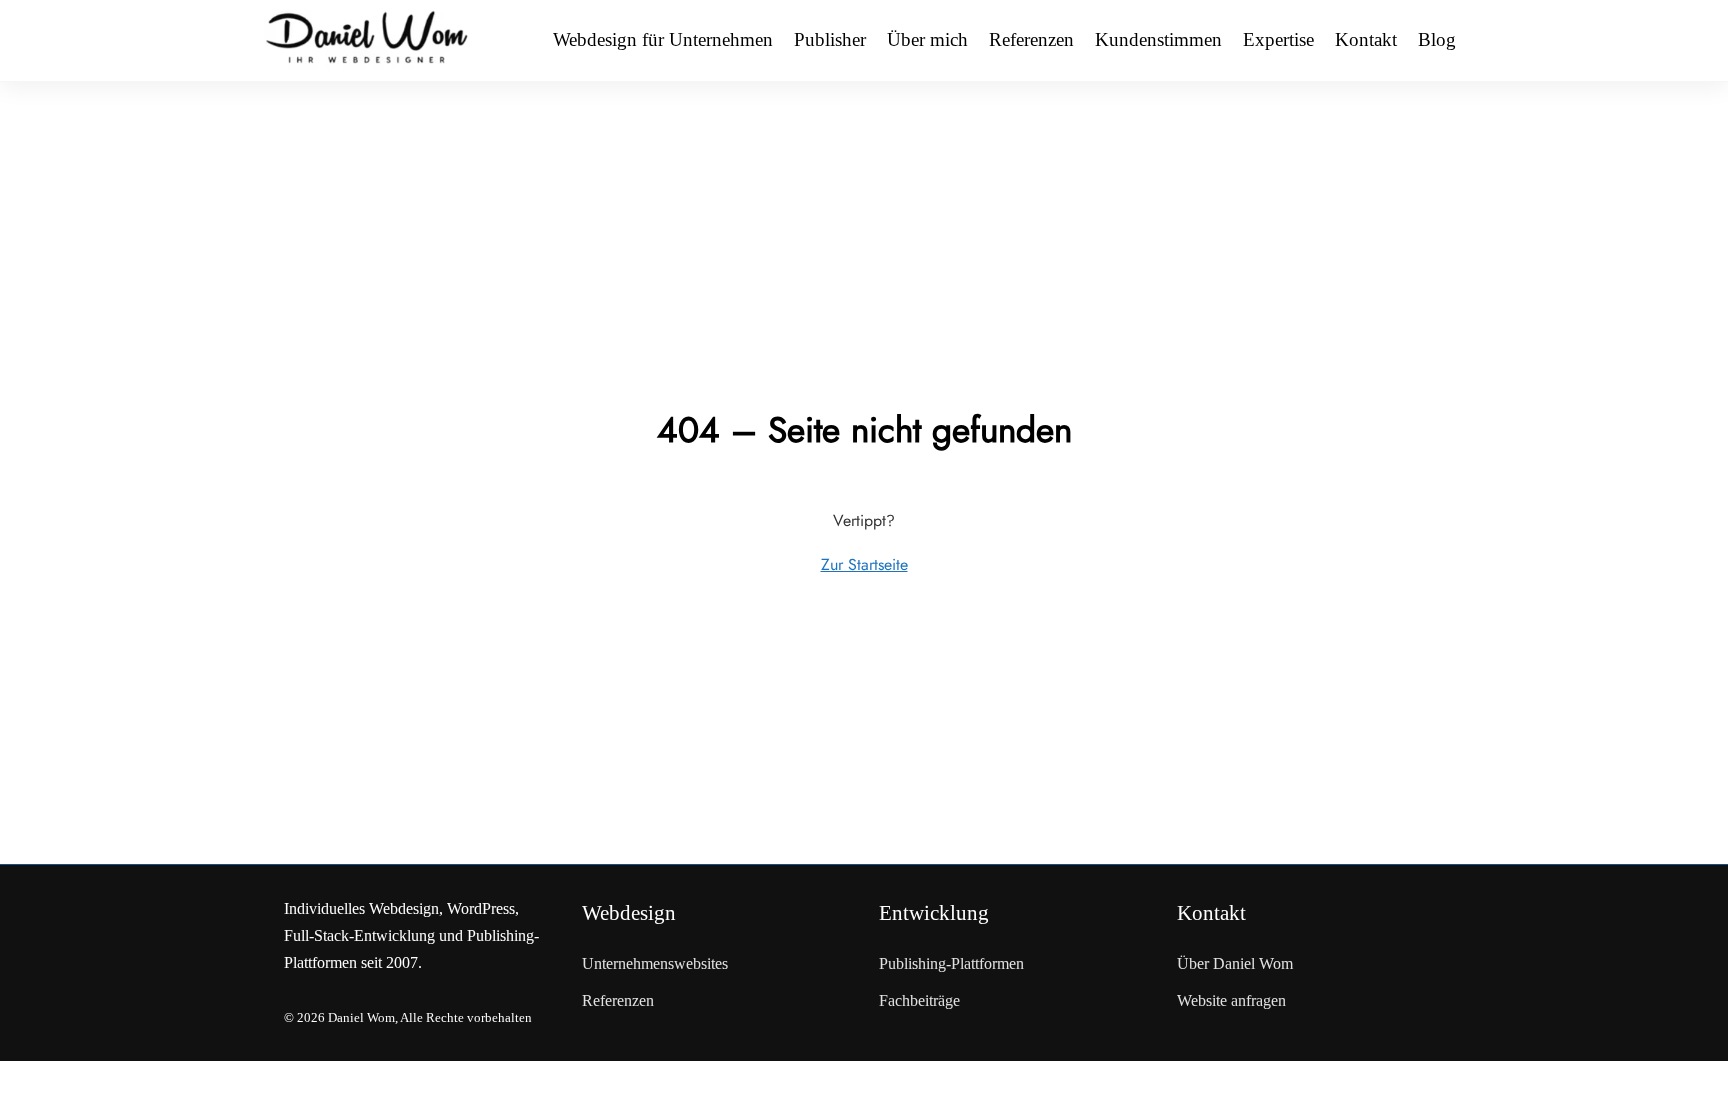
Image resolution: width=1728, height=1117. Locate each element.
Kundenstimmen (1158, 39)
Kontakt (1366, 39)
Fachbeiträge (919, 1000)
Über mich (927, 39)
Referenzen (1031, 39)
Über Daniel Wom (1235, 963)
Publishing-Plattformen (951, 963)
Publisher (830, 39)
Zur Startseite (864, 564)
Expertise (1278, 39)
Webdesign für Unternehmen (663, 39)
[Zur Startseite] (367, 40)
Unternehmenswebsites (655, 963)
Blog (1437, 39)
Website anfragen (1231, 1000)
